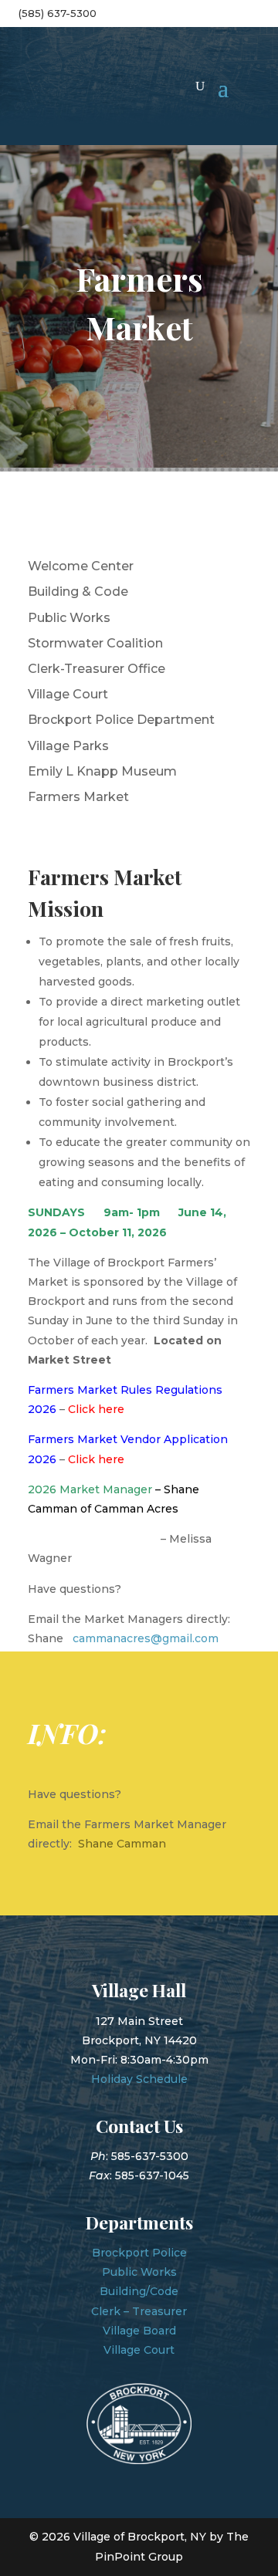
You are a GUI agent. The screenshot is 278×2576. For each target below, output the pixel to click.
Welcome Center (81, 566)
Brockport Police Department (121, 720)
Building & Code (78, 592)
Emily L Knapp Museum (102, 771)
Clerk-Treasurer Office (97, 669)
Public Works (69, 618)
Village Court (68, 694)
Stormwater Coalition (95, 643)
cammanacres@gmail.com (146, 1638)
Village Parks (68, 746)
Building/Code (139, 2291)
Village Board (139, 2331)
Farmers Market (78, 797)
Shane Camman (122, 1844)
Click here (96, 1459)
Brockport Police (139, 2253)
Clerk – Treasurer (139, 2311)
